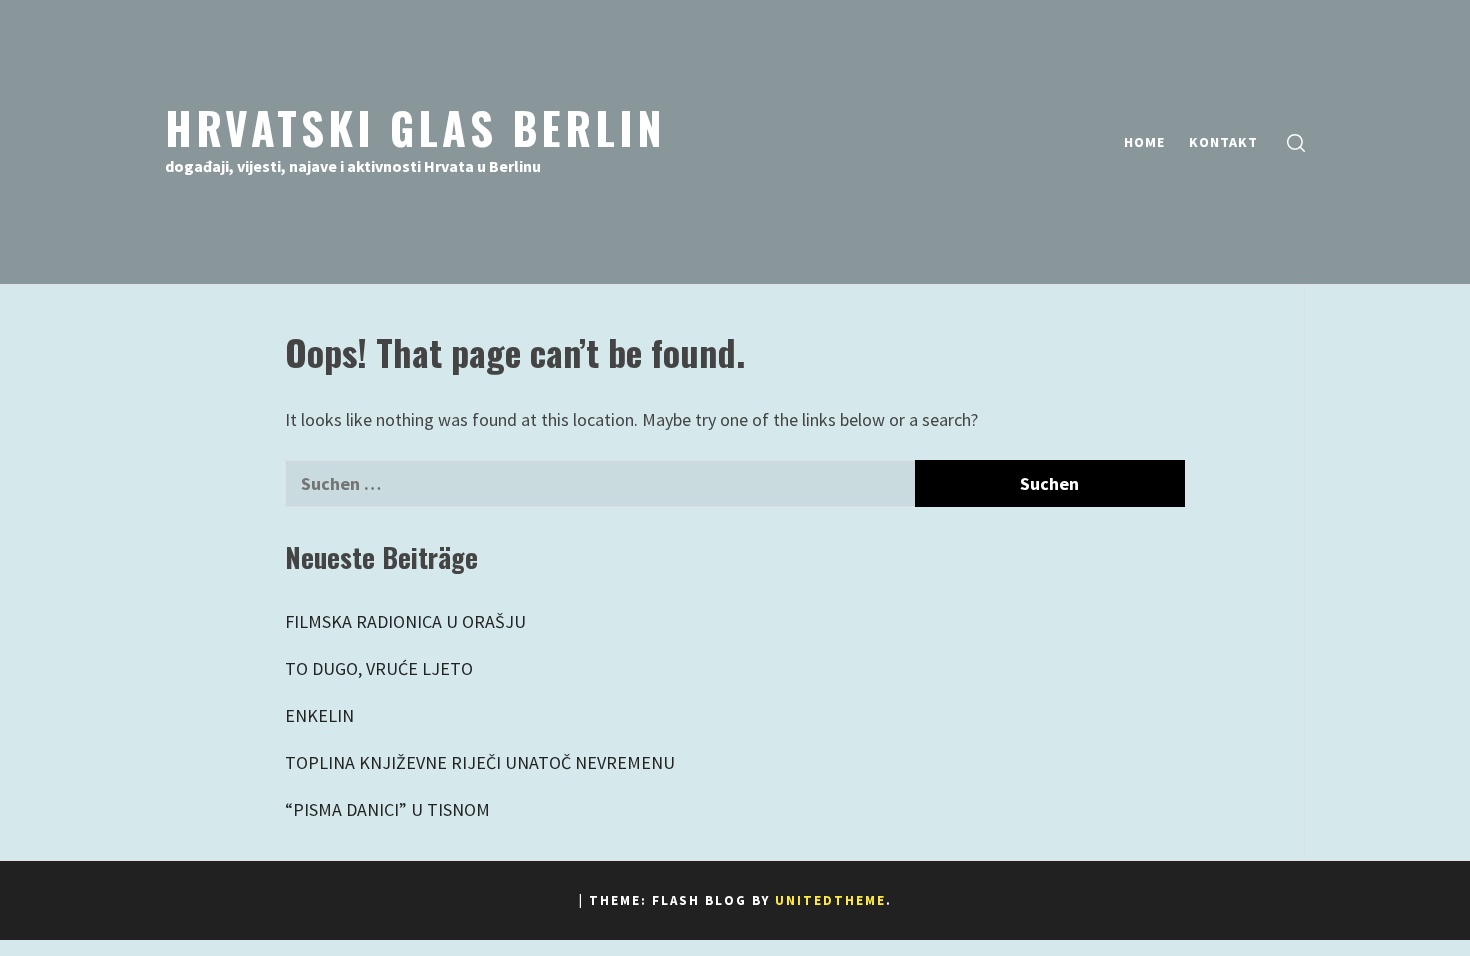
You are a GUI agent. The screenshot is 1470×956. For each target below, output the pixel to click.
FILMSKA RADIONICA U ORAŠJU (405, 621)
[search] (1296, 142)
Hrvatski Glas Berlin (415, 127)
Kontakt (1223, 142)
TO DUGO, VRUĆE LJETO (379, 668)
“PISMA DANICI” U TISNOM (387, 809)
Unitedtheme (830, 900)
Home (1144, 142)
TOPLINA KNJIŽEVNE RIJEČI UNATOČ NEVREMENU (480, 762)
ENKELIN (319, 715)
